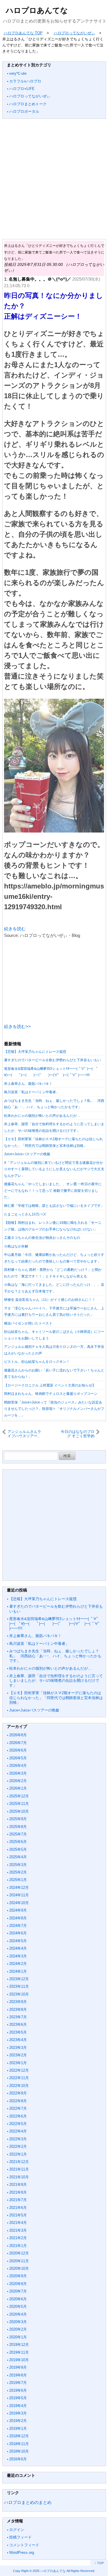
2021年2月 (18, 2238)
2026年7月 (18, 1743)
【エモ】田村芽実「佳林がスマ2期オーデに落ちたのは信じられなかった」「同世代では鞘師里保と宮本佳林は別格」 (56, 1698)
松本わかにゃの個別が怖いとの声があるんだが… (42, 1116)
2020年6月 (18, 2299)
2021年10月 (19, 2177)
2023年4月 (18, 2040)
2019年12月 (19, 2345)
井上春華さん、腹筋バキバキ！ (28, 1084)
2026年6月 (18, 1750)
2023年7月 (18, 2017)
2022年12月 (19, 2070)
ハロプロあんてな (37, 10)
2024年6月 (18, 1933)
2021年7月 (18, 2200)
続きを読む (15, 929)
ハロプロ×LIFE (22, 89)
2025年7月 (18, 1834)
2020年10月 (19, 2268)
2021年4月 (18, 2223)
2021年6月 (18, 2208)
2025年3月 (18, 1865)
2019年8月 (18, 2375)
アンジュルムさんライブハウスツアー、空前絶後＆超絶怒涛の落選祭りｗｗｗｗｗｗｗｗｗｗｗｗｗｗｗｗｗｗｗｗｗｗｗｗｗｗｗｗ (24, 1434)
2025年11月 (19, 1804)
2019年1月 (18, 2428)
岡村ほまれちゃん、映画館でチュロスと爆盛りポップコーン (51, 1394)
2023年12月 (19, 1979)
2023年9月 (18, 2002)
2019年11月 (19, 2352)
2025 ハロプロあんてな (49, 2571)
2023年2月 (18, 2055)
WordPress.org (22, 2552)
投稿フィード (20, 2537)
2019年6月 (18, 2390)
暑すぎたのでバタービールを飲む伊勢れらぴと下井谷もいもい (52, 1060)
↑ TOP (99, 2563)
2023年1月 (18, 2063)
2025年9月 (18, 1819)
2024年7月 (18, 1926)
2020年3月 (18, 2322)
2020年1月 (18, 2337)
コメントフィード (24, 2545)
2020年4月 (18, 2314)
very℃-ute (18, 73)
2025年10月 (19, 1811)
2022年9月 (18, 2093)
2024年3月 (18, 1956)
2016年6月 (18, 2459)
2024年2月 (18, 1964)
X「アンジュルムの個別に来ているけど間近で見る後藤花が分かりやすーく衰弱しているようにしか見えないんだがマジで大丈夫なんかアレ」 (54, 1169)
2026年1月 (18, 1788)
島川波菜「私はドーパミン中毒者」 (32, 1092)
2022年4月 (18, 2131)
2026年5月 (18, 1758)
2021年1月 (18, 2246)
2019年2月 (18, 2421)
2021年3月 (18, 2230)
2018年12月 (19, 2436)
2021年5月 (18, 2215)
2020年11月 (19, 2261)
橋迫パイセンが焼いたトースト (28, 1323)
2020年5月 (18, 2307)
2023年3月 (18, 2048)
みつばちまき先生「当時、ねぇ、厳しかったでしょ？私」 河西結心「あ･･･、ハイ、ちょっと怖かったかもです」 (55, 1656)
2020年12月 (19, 2253)
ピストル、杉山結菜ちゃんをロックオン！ (37, 1362)
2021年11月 (19, 2169)
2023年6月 (18, 2024)
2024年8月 (18, 1918)
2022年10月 (19, 2086)
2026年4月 (18, 1766)
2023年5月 (18, 2032)
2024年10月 (19, 1903)
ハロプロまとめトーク (28, 104)
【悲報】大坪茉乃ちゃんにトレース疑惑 (35, 1052)
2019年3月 (18, 2413)
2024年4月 (18, 1948)
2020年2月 (18, 2329)
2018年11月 (19, 2444)
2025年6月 (18, 1842)
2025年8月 (18, 1827)
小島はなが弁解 (16, 1246)
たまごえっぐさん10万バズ (25, 1214)
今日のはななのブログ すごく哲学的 (78, 1434)
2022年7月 (18, 2108)
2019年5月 (18, 2398)
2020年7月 (18, 2291)
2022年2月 (18, 2146)
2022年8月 (18, 2101)
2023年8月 (18, 2009)
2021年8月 (18, 2192)
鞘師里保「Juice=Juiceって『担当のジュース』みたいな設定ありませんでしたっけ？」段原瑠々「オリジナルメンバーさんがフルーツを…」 (54, 1409)
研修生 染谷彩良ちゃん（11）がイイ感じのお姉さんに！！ (50, 1300)
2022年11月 (19, 2078)
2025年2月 (18, 1872)
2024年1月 (18, 1971)
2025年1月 (18, 1880)
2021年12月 (19, 2162)
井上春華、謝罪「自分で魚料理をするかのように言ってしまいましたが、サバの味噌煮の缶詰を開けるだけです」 (56, 1681)
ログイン (17, 2530)
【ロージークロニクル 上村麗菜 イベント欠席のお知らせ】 (50, 1385)
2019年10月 (19, 2360)
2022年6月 (18, 2116)
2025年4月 (18, 1857)
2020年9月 (18, 2276)
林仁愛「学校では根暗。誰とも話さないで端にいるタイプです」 (54, 1206)
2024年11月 (19, 1895)
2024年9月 (18, 1910)
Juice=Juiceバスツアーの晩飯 (27, 1154)
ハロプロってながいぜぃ (30, 96)
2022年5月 (18, 2124)
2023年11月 (19, 1986)
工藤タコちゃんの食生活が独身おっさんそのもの (42, 1238)
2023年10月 (19, 1994)
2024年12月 (19, 1888)
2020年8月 (18, 2284)
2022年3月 (18, 2139)
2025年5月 (18, 1849)
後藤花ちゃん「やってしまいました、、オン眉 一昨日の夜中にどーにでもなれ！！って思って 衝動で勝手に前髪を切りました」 (53, 1191)
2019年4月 (18, 2406)
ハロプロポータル (24, 111)
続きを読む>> (17, 1026)
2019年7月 (18, 2383)
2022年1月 (18, 2154)
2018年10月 (19, 2451)
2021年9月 (18, 2185)
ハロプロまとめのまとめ (28, 2502)
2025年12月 (19, 1796)
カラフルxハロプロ (25, 81)
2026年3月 (18, 1773)
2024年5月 (18, 1941)
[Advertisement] (54, 179)
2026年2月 (18, 1781)
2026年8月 (18, 1735)
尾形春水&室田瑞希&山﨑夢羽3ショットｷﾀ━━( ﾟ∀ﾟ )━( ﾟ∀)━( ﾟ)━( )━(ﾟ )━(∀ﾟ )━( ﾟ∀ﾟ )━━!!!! (55, 1624)
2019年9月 (18, 2367)
